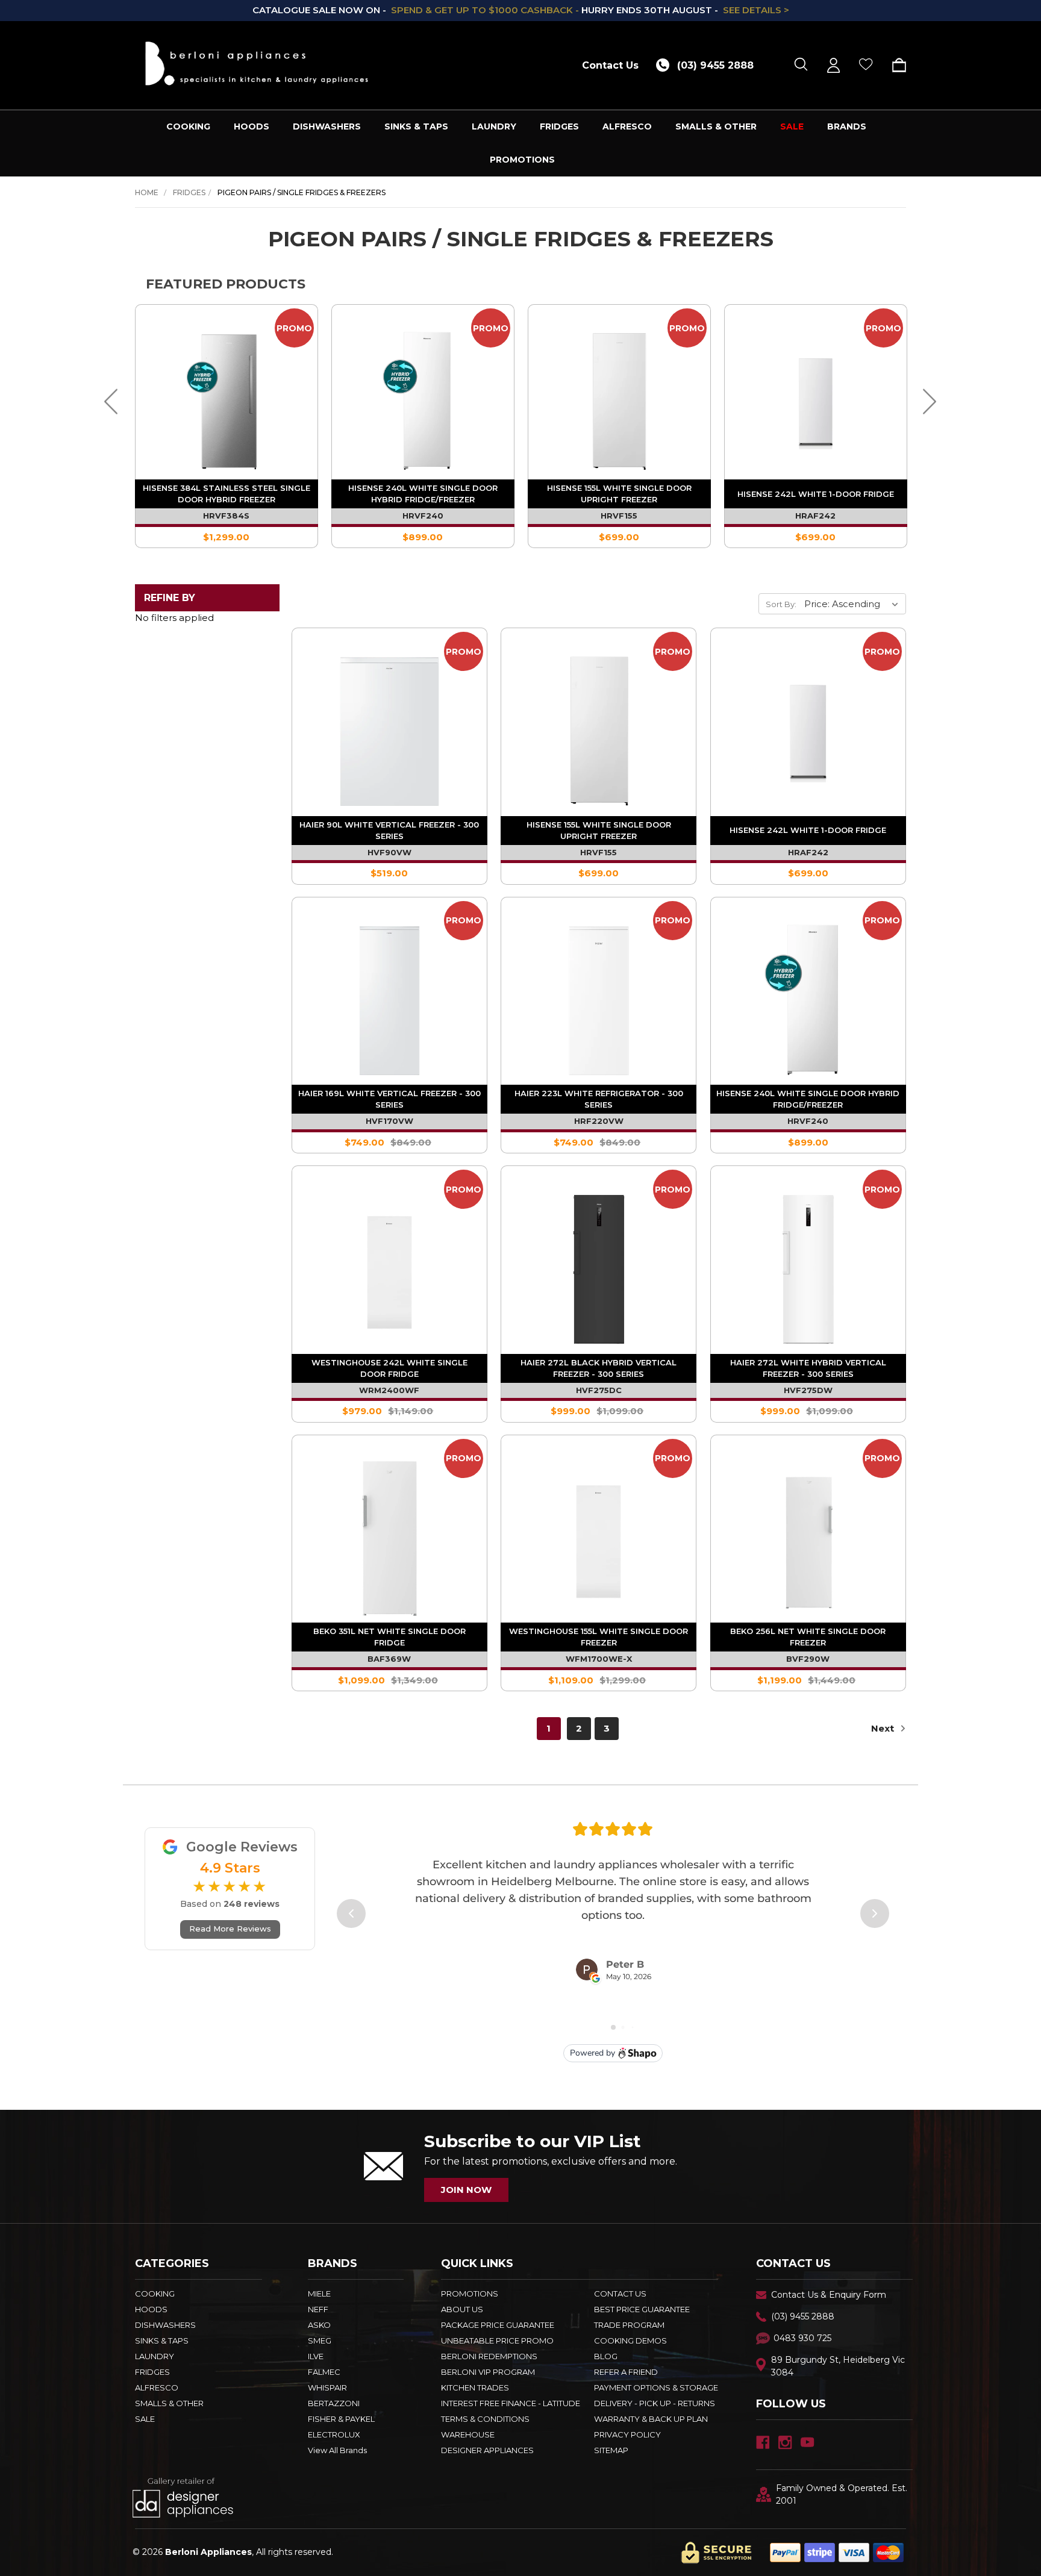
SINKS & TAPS (416, 126)
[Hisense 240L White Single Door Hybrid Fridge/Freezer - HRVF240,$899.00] (808, 995)
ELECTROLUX (334, 2434)
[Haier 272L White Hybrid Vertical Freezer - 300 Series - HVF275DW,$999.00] (808, 1263)
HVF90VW (389, 852)
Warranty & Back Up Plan (651, 2419)
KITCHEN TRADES (475, 2387)
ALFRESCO (627, 126)
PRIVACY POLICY (627, 2434)
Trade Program (629, 2325)
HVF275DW (808, 1390)
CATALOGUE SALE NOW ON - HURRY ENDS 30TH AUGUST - (521, 10)
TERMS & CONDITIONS (485, 2419)
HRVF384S (226, 516)
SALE (792, 126)
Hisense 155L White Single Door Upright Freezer (619, 494)
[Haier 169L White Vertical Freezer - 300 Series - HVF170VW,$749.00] (389, 995)
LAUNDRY (494, 126)
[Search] (801, 65)
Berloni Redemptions (489, 2356)
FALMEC (324, 2372)
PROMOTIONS (522, 160)
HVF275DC (599, 1390)
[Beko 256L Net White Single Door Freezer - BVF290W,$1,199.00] (808, 1533)
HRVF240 (423, 516)
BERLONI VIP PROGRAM (488, 2372)
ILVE (316, 2356)
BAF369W (389, 1659)
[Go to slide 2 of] (111, 402)
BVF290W (808, 1659)
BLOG (606, 2356)
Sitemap (611, 2450)
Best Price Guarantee (642, 2309)
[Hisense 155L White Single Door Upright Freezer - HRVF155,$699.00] (599, 725)
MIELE (319, 2294)
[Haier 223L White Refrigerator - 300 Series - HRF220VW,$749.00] (599, 995)
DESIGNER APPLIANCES (487, 2450)
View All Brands (337, 2450)
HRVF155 (619, 516)
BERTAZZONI (334, 2403)
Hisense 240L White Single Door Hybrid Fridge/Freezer (423, 494)
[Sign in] (833, 65)
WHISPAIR (327, 2387)
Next (884, 1728)
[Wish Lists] (866, 65)
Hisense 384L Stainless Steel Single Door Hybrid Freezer (227, 494)
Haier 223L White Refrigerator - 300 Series (599, 1099)
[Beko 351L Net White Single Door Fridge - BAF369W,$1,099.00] (389, 1533)
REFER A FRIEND (626, 2372)
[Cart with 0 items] (895, 65)
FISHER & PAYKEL (341, 2419)
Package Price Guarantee (498, 2325)
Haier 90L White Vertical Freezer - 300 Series (389, 830)
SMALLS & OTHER (716, 126)
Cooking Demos (630, 2341)
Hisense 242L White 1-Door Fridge (816, 494)
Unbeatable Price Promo (497, 2341)
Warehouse (468, 2434)
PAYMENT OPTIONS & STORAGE (656, 2387)
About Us (462, 2309)
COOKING (188, 126)
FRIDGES (559, 126)
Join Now (466, 2190)
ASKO (319, 2325)
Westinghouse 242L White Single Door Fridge (389, 1368)
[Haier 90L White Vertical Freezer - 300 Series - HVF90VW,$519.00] (389, 725)
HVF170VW (389, 1121)
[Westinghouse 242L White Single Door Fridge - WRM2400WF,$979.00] (389, 1263)
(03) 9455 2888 (803, 2316)
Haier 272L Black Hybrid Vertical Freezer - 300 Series (599, 1368)
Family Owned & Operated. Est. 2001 (842, 2494)
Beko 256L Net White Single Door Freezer (808, 1637)
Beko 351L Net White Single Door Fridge (389, 1637)
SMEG (320, 2341)
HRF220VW (599, 1121)
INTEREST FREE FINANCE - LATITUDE (511, 2403)
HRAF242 (815, 516)
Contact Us (610, 65)
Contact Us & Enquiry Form (829, 2295)
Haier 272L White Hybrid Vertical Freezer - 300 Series (808, 1368)
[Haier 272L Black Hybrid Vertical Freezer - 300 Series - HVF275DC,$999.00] (599, 1263)
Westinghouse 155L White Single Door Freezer (599, 1637)
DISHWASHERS (327, 126)
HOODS (252, 126)
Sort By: (781, 604)
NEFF (318, 2309)
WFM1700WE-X (599, 1659)
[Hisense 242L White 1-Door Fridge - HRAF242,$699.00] (808, 725)
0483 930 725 (802, 2338)
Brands (847, 126)
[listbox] (854, 603)
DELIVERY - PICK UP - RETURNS (655, 2403)
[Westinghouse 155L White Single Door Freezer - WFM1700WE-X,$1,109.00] (599, 1533)
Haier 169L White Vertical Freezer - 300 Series (389, 1099)
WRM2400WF (389, 1390)
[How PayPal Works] (837, 2552)
